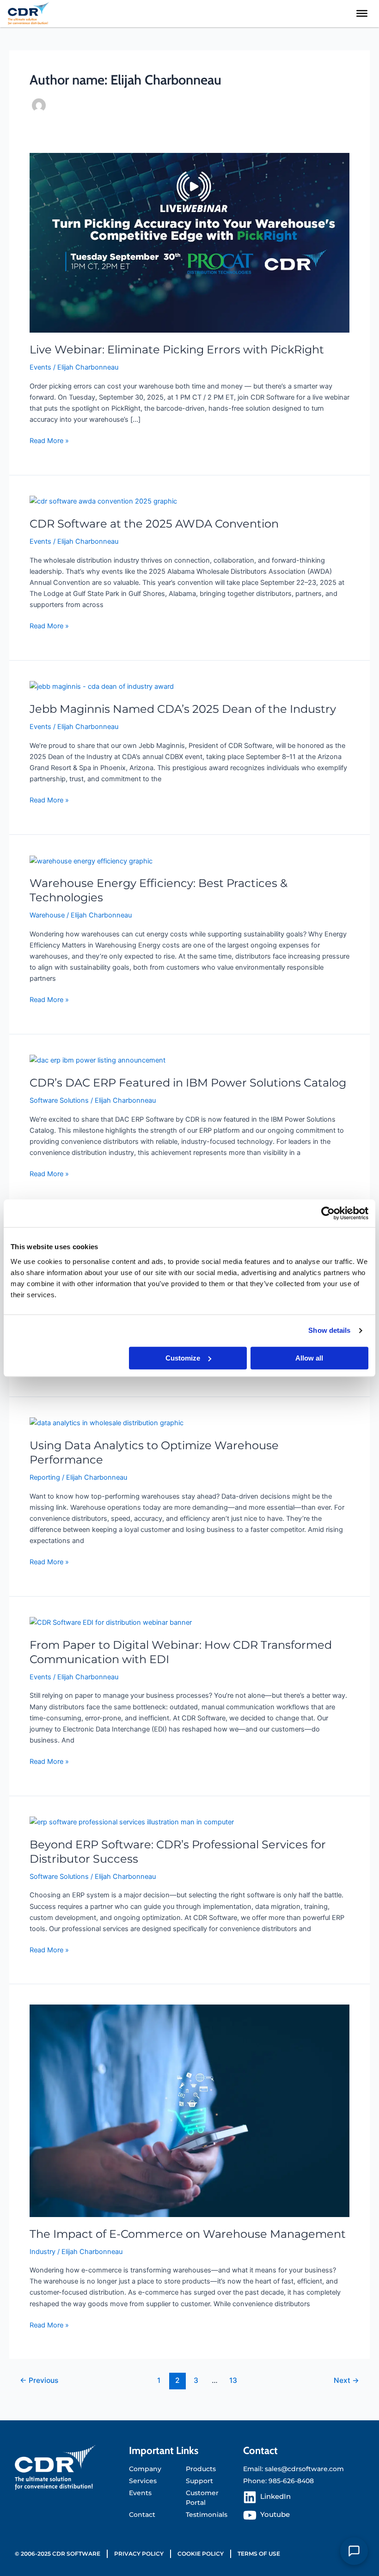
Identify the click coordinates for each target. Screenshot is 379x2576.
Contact (142, 2515)
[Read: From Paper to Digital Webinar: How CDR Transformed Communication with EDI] (111, 1622)
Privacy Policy (139, 2554)
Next (346, 2380)
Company (145, 2469)
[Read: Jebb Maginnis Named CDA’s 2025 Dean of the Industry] (102, 687)
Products (201, 2469)
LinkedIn (275, 2497)
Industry (43, 2252)
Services (143, 2481)
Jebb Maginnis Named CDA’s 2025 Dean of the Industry (183, 709)
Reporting (45, 1477)
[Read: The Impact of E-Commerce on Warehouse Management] (189, 2110)
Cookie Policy (201, 2554)
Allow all (309, 1358)
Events (40, 367)
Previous (39, 2380)
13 (233, 2380)
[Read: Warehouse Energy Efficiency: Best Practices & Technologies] (91, 861)
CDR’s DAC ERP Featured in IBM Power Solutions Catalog (188, 1083)
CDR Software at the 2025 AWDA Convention (154, 524)
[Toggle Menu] (362, 13)
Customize (183, 1358)
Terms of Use (259, 2554)
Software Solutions (59, 1100)
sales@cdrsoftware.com (304, 2469)
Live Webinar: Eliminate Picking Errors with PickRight (177, 349)
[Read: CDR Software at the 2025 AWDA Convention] (103, 501)
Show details (329, 1330)
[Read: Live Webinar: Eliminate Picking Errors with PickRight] (189, 243)
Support (199, 2481)
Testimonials (207, 2515)
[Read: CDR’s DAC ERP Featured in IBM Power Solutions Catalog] (98, 1060)
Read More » (49, 440)
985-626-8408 (291, 2481)
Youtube (275, 2515)
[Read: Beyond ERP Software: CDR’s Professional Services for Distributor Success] (132, 1822)
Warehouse (47, 915)
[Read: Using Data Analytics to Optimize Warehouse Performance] (107, 1422)
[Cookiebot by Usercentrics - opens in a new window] (328, 1213)
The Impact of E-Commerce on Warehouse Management (188, 2234)
